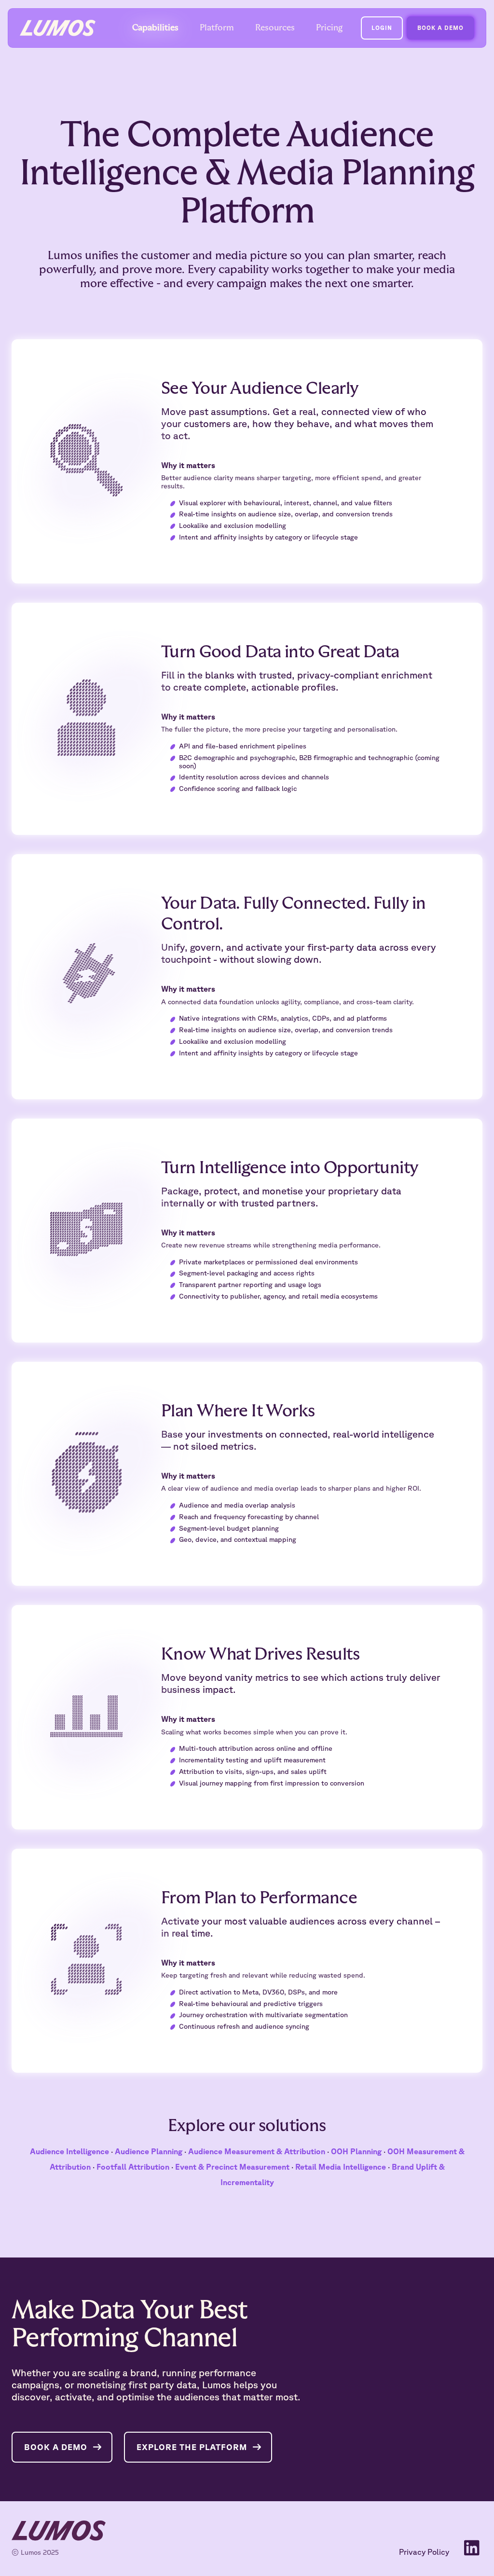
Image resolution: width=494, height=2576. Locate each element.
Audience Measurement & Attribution (257, 2151)
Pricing (329, 28)
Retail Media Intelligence (341, 2167)
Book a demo (440, 28)
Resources (275, 28)
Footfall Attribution (133, 2167)
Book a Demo (56, 2447)
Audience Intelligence (69, 2151)
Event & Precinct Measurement (232, 2167)
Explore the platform (192, 2447)
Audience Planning (149, 2151)
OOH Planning (356, 2151)
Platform (217, 28)
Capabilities (155, 28)
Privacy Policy (424, 2552)
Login (382, 28)
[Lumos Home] (58, 28)
